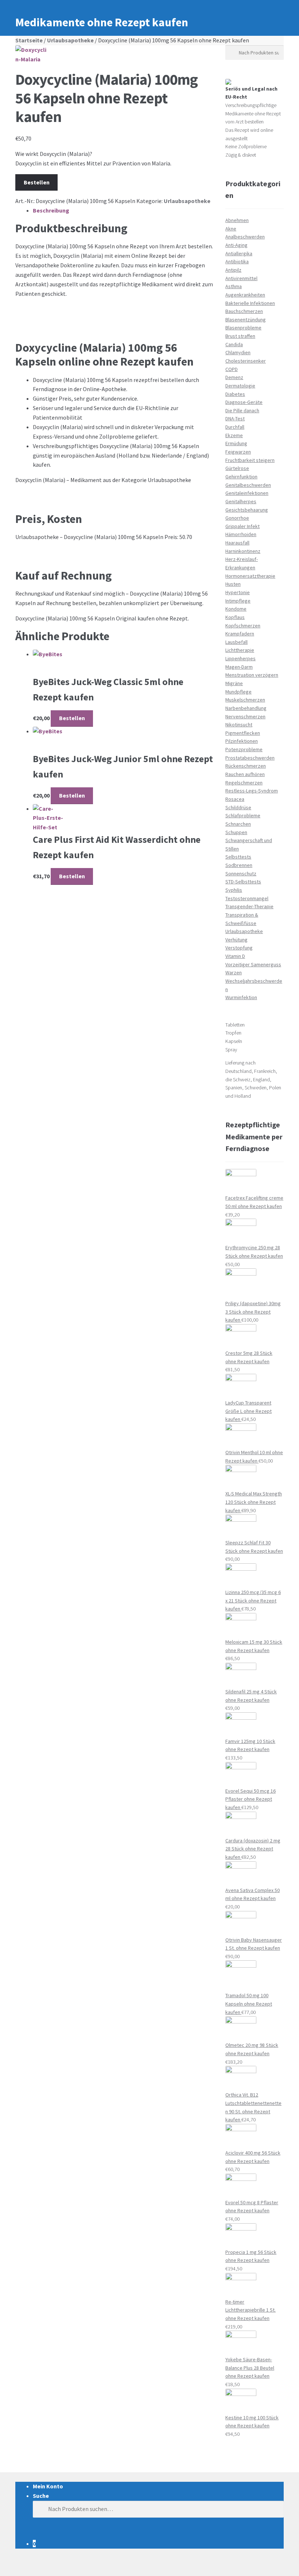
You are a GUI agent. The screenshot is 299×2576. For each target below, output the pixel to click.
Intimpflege (238, 601)
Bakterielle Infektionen (250, 303)
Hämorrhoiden (241, 534)
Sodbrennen (239, 865)
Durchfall (235, 427)
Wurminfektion (241, 997)
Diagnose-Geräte (244, 402)
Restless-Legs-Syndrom (252, 791)
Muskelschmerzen (245, 700)
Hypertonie (238, 592)
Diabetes (235, 394)
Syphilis (234, 890)
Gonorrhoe (237, 518)
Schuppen (236, 832)
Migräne (234, 683)
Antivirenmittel (241, 278)
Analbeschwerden (245, 237)
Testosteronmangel (247, 898)
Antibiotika (237, 261)
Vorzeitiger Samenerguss (253, 964)
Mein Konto (48, 2486)
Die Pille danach (242, 410)
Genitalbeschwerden (248, 485)
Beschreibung (51, 210)
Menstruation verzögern (252, 675)
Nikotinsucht (239, 725)
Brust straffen (240, 336)
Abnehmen (237, 220)
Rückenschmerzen (246, 766)
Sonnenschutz (241, 874)
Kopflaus (235, 617)
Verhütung (236, 940)
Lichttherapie (240, 650)
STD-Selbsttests (243, 882)
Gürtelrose (237, 468)
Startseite (29, 40)
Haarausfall (237, 543)
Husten (233, 584)
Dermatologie (240, 386)
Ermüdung (236, 443)
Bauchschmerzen (244, 311)
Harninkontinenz (243, 551)
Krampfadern (240, 634)
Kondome (236, 609)
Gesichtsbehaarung (247, 510)
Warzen (234, 972)
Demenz (234, 377)
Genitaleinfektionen (247, 493)
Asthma (234, 286)
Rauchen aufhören (245, 774)
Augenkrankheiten (245, 295)
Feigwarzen (238, 452)
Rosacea (235, 799)
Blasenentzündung (246, 320)
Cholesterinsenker (246, 361)
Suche (41, 2496)
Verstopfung (239, 948)
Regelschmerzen (244, 783)
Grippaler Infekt (242, 526)
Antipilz (233, 270)
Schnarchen (238, 824)
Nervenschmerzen (245, 716)
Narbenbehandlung (246, 708)
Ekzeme (234, 435)
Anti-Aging (236, 245)
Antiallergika (239, 253)
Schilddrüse (238, 807)
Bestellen (37, 182)
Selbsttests (238, 857)
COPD (232, 369)
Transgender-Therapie (249, 906)
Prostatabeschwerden (250, 758)
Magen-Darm (239, 667)
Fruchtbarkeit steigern (250, 460)
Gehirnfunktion (241, 477)
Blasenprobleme (243, 328)
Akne (231, 229)
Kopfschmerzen (243, 626)
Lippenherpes (240, 658)
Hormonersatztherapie (250, 576)
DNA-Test (235, 418)
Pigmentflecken (243, 733)
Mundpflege (238, 692)
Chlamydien (238, 352)
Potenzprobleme (244, 749)
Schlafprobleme (243, 815)
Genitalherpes (241, 501)
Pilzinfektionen (242, 741)
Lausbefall (236, 642)
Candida (234, 344)
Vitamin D (235, 956)
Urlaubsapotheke (70, 40)
